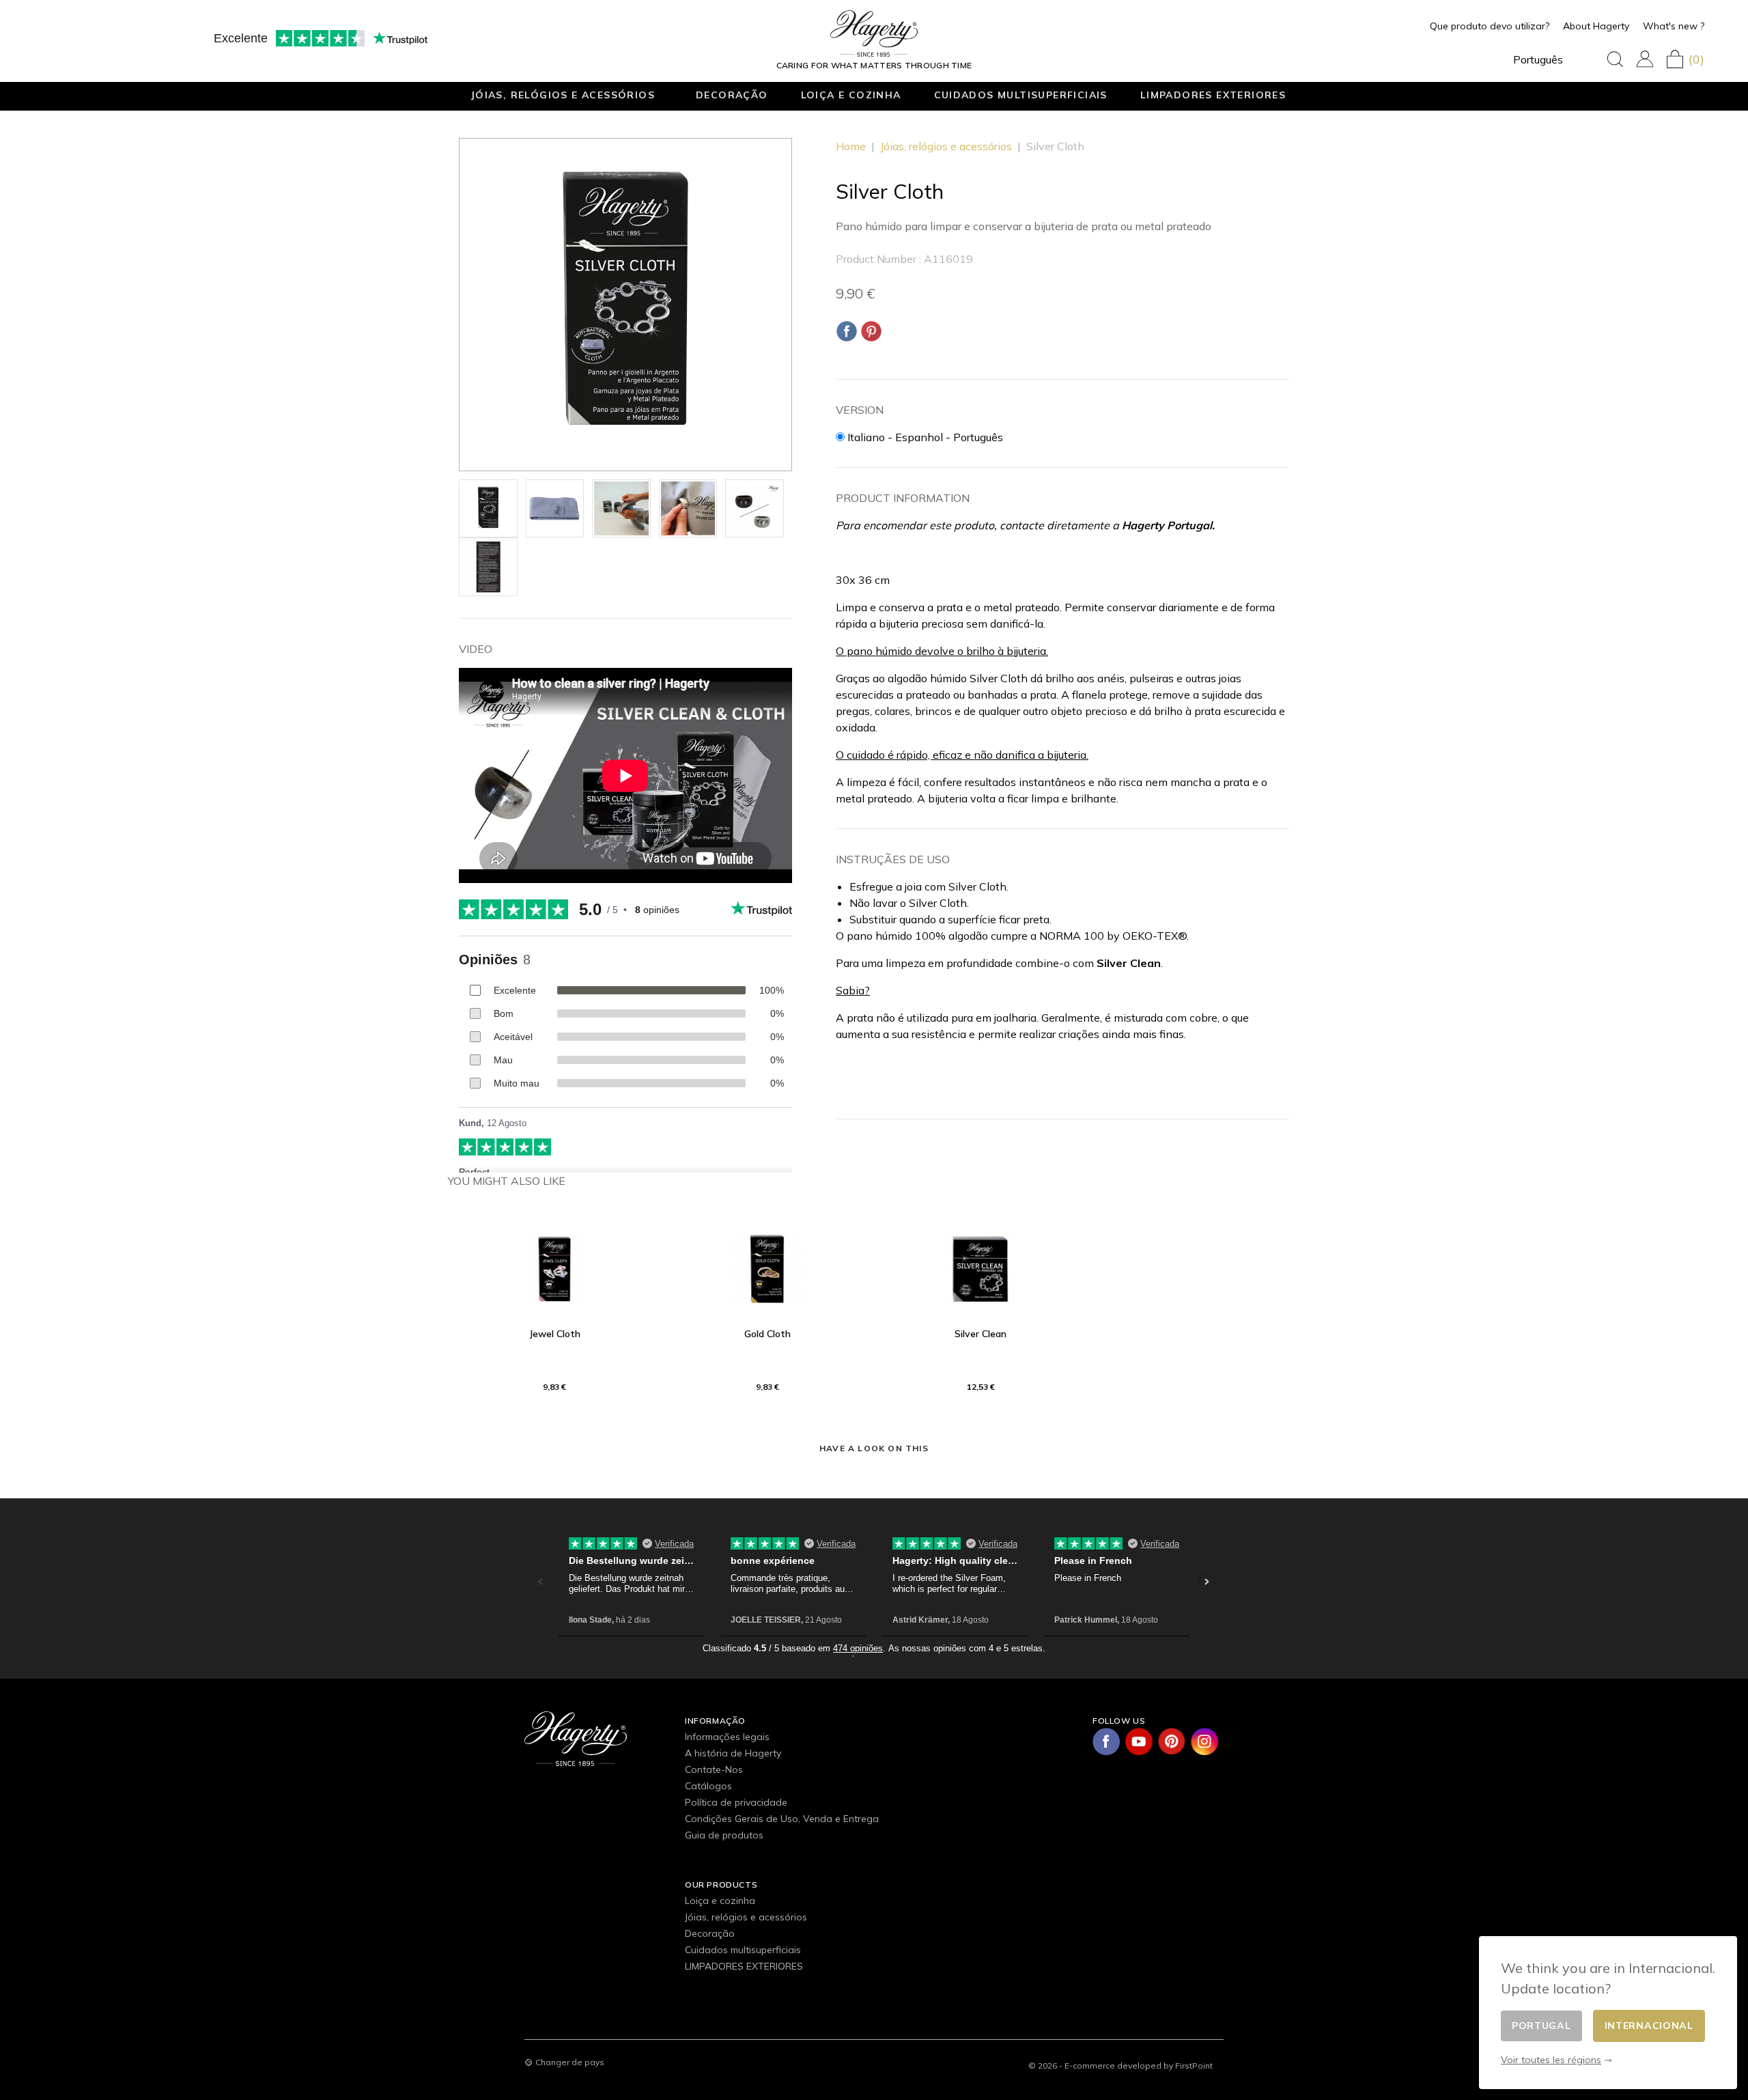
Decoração (732, 95)
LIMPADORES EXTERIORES (1213, 95)
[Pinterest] (871, 331)
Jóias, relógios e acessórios (563, 95)
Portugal (1541, 2026)
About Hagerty (1596, 26)
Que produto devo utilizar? (1490, 26)
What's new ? (1674, 26)
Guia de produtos (724, 1835)
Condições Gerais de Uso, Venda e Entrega (782, 1819)
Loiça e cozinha (851, 95)
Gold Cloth (767, 1334)
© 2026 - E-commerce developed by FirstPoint (1120, 2066)
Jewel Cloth (555, 1334)
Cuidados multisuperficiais (1021, 95)
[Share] (847, 331)
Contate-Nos (714, 1769)
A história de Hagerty (733, 1753)
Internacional (1649, 2026)
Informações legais (727, 1737)
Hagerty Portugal (1167, 525)
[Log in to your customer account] (1645, 59)
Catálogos (708, 1786)
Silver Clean (981, 1334)
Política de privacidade (736, 1802)
